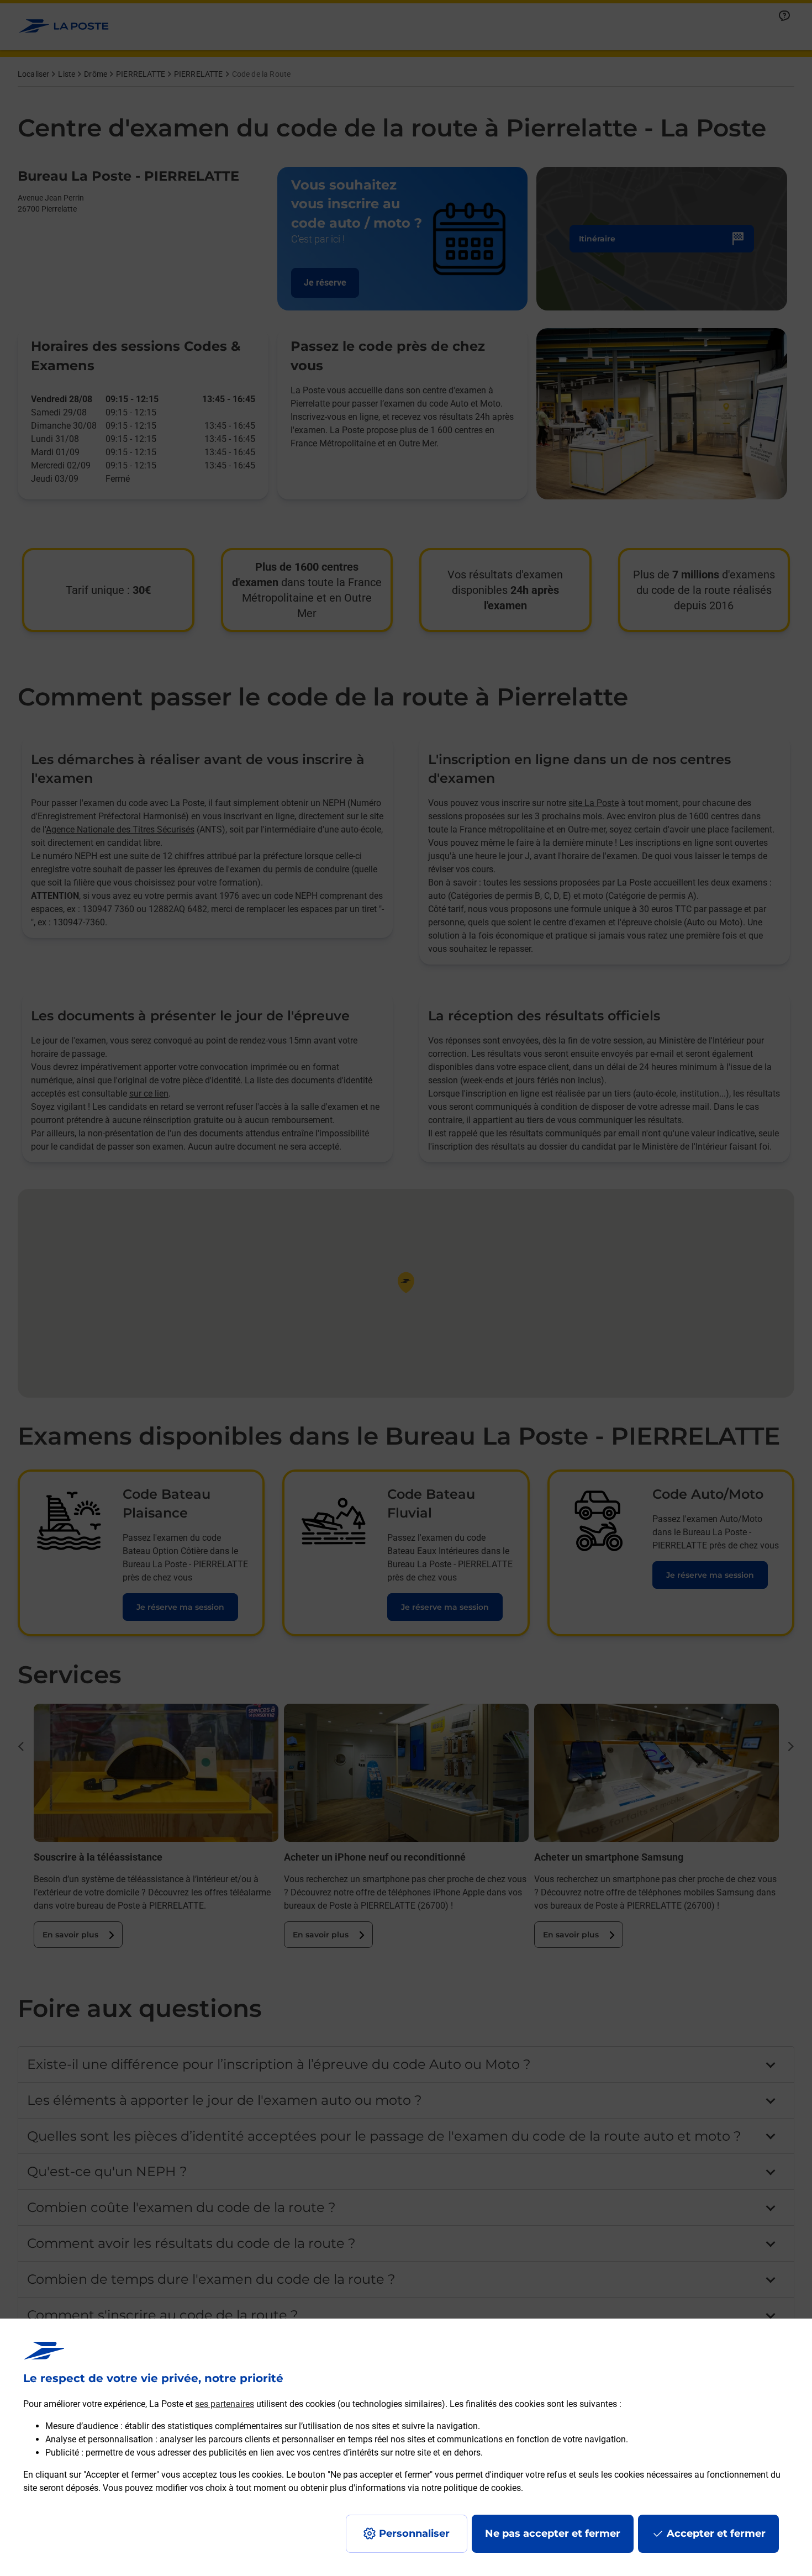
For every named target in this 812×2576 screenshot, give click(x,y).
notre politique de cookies (471, 2488)
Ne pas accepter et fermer (553, 2533)
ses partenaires (225, 2404)
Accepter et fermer (716, 2533)
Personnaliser (414, 2533)
